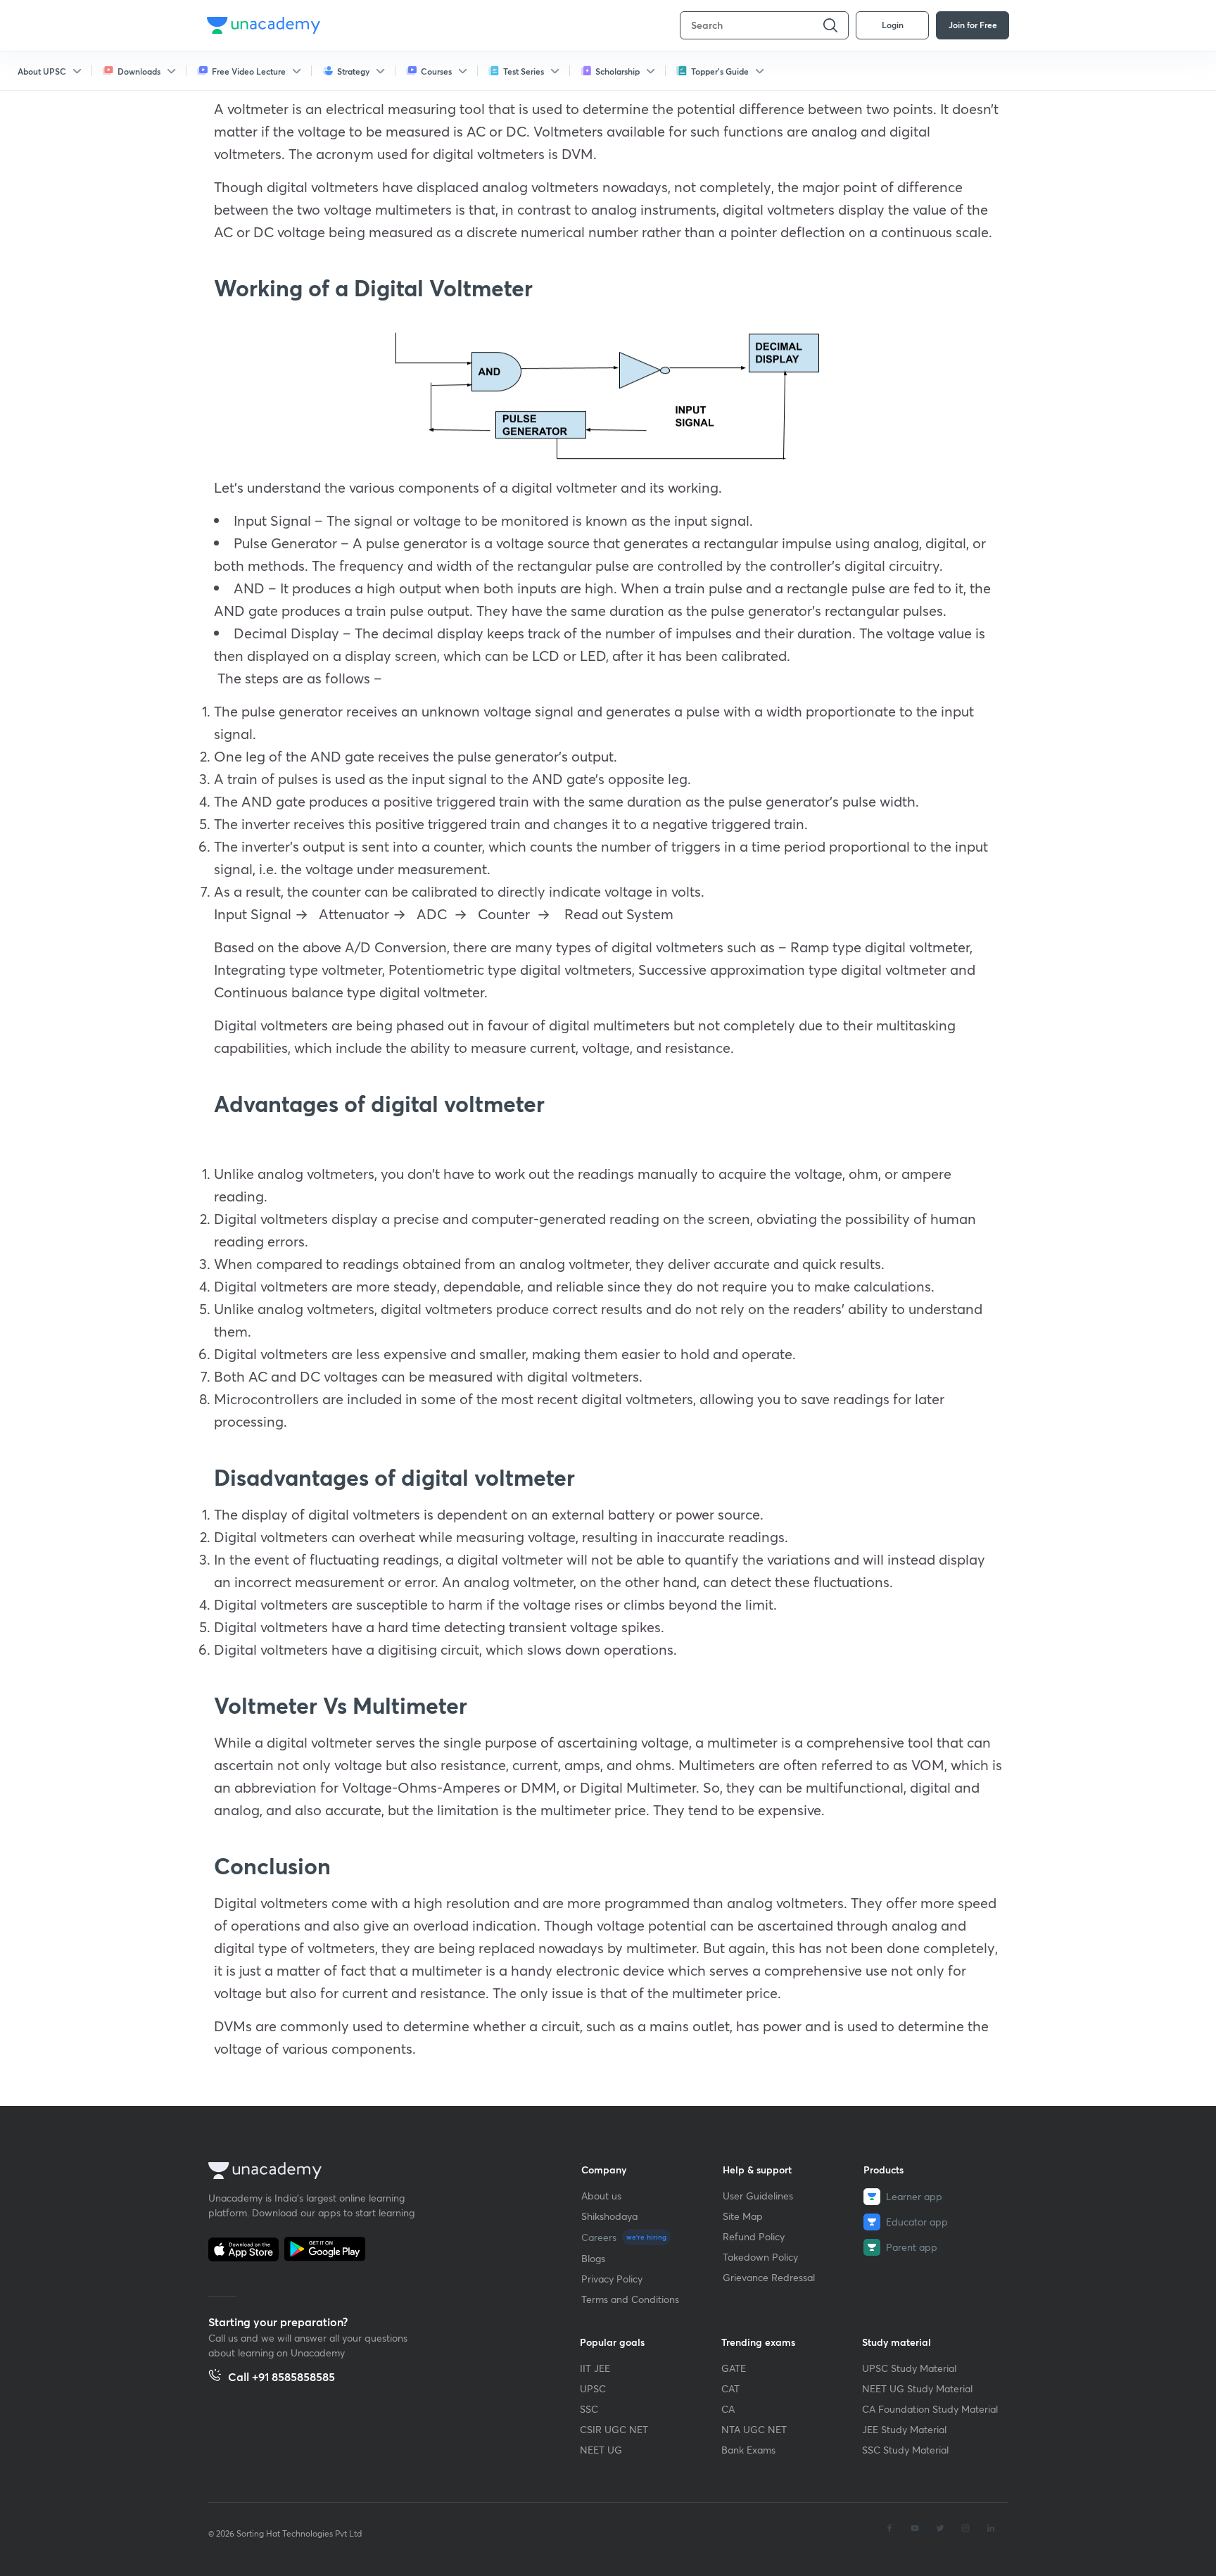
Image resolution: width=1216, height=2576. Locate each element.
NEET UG (601, 2450)
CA (728, 2409)
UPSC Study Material (909, 2368)
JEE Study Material (904, 2429)
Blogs (593, 2258)
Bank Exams (748, 2450)
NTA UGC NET (754, 2429)
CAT (730, 2388)
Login (893, 25)
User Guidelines (758, 2196)
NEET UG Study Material (917, 2388)
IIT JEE (595, 2368)
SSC (589, 2409)
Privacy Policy (612, 2279)
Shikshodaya (609, 2216)
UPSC (593, 2388)
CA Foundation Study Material (930, 2409)
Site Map (743, 2216)
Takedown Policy (760, 2257)
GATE (734, 2368)
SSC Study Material (905, 2450)
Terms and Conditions (630, 2299)
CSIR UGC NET (614, 2429)
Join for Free (973, 25)
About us (601, 2196)
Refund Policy (754, 2236)
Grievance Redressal (769, 2277)
